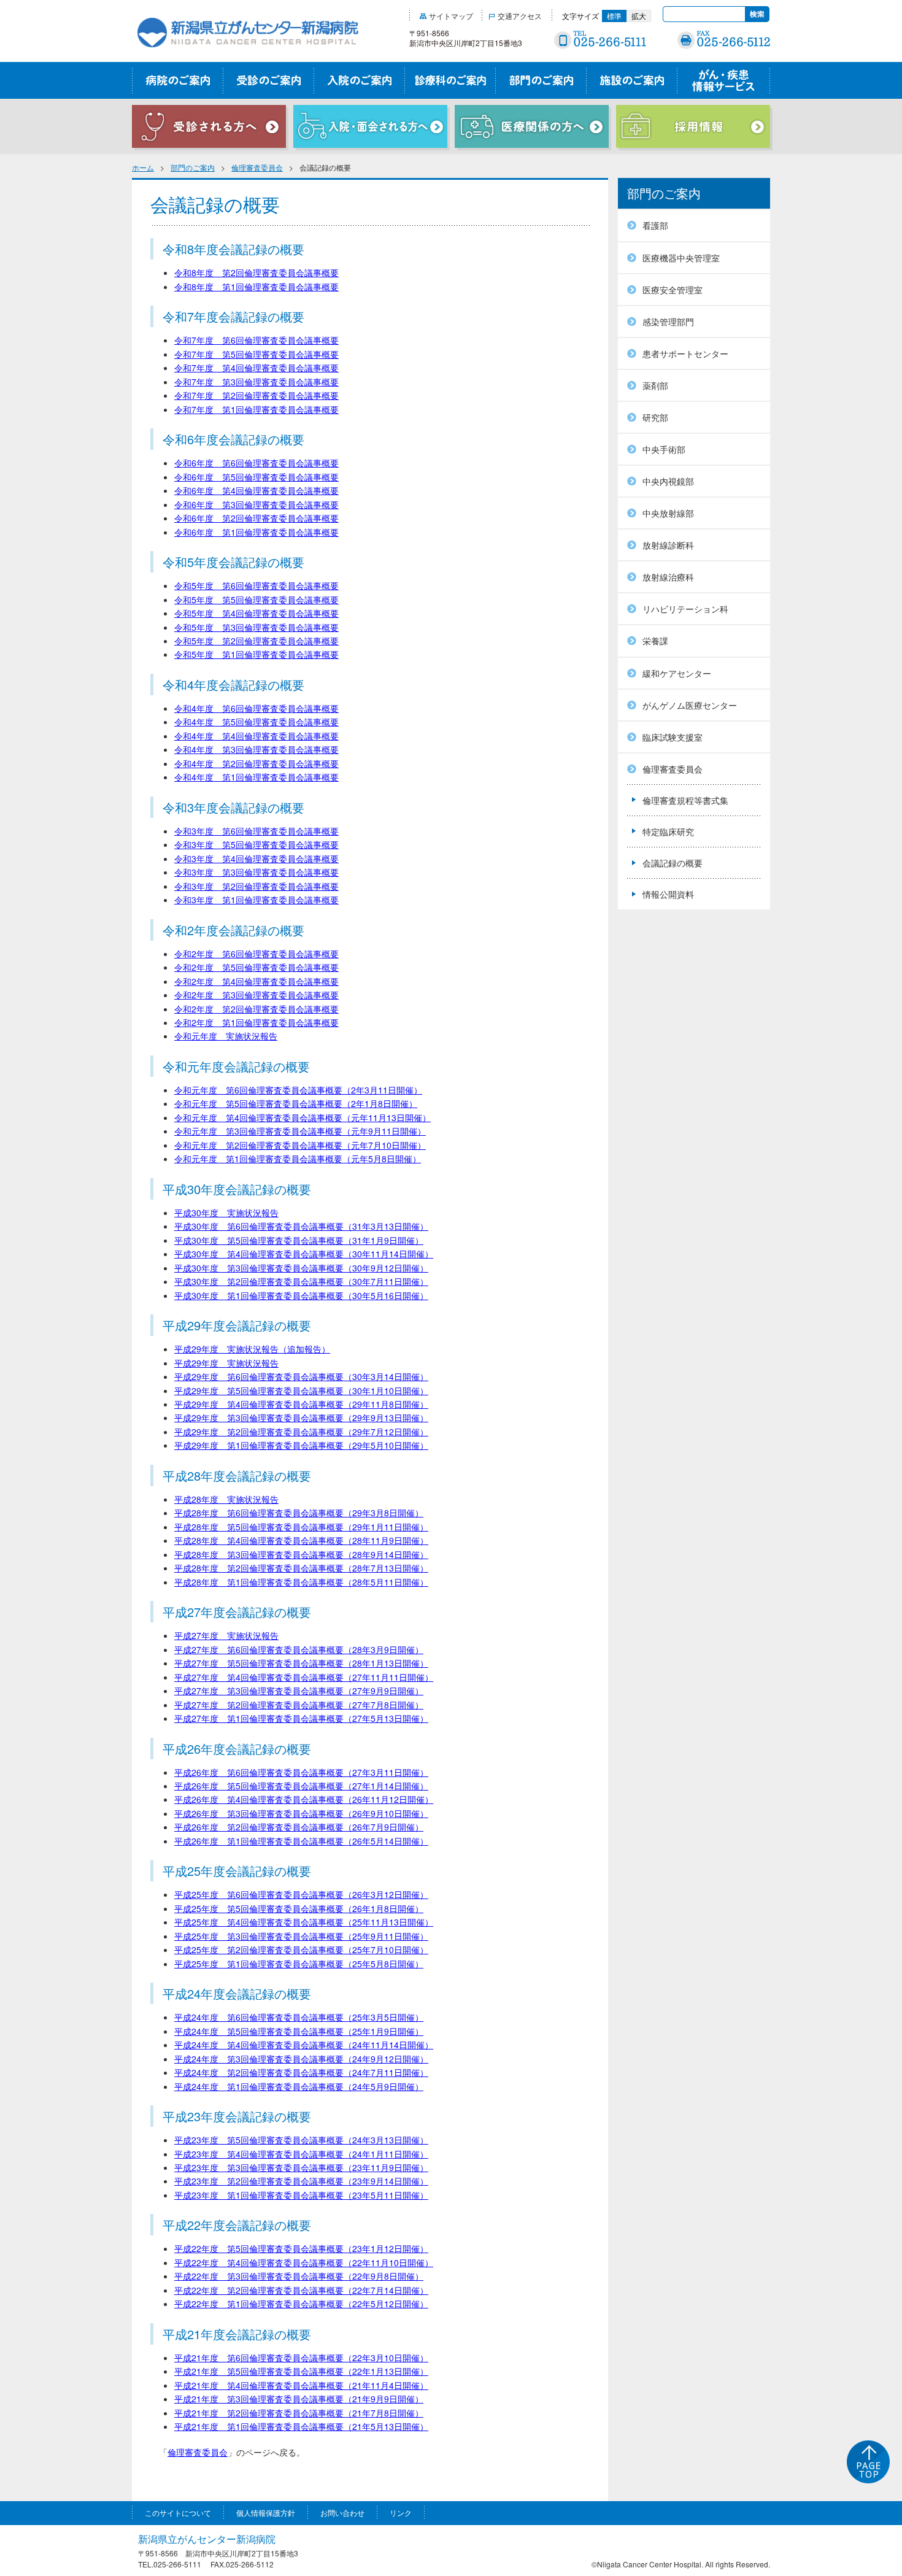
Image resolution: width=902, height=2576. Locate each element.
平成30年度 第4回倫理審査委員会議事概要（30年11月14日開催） (304, 1254)
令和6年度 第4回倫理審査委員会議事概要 (256, 490)
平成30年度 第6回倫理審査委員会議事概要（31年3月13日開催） (301, 1226)
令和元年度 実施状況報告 (226, 1036)
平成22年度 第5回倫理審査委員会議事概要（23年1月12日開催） (301, 2248)
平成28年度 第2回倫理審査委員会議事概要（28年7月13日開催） (301, 1568)
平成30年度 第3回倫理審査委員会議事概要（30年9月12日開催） (301, 1268)
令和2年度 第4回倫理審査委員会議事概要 (256, 981)
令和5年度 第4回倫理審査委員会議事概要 (256, 613)
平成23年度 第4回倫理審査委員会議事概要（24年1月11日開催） (301, 2154)
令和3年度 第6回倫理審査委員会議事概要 (256, 831)
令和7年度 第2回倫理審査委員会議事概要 (256, 395)
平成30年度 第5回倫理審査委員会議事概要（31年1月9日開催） (299, 1240)
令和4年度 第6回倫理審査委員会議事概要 (256, 708)
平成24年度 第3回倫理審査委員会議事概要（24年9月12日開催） (301, 2059)
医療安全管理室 (673, 290)
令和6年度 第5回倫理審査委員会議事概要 (256, 477)
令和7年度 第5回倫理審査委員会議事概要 (256, 354)
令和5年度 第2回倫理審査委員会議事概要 (256, 641)
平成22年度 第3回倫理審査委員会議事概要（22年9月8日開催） (299, 2276)
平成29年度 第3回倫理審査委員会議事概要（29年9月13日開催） (301, 1417)
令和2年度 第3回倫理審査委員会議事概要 (256, 995)
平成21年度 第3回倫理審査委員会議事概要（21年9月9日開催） (299, 2399)
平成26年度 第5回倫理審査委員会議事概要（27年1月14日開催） (301, 1786)
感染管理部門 (668, 322)
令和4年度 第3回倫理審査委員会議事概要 (256, 749)
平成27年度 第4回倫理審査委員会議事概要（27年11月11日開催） (304, 1677)
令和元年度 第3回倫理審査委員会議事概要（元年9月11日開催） (300, 1131)
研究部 (655, 417)
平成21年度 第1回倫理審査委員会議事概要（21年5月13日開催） (301, 2426)
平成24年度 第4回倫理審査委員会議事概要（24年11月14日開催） (304, 2045)
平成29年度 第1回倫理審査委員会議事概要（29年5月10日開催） (301, 1445)
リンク (401, 2512)
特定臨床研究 (668, 831)
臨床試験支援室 (673, 737)
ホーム (143, 167)
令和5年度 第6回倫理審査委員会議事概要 (256, 585)
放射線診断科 (668, 545)
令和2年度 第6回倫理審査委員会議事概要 (256, 954)
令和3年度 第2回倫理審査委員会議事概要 (256, 886)
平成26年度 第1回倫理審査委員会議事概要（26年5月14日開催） (301, 1841)
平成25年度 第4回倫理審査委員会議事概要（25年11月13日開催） (304, 1922)
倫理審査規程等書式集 (685, 800)
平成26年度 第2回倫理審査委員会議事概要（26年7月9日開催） (299, 1827)
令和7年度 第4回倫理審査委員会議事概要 (256, 368)
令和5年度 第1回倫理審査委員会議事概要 (256, 654)
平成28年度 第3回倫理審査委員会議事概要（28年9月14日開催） (301, 1554)
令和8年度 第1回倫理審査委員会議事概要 (256, 287)
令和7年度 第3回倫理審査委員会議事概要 (256, 382)
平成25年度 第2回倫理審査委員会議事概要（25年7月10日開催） (301, 1949)
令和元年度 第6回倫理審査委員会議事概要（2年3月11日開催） (298, 1090)
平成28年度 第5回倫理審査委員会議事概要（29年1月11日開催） (301, 1527)
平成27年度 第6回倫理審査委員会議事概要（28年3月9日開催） (299, 1649)
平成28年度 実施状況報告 (226, 1499)
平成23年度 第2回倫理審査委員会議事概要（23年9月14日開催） (301, 2181)
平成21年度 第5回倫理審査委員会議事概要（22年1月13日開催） (301, 2371)
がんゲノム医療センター (690, 705)
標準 (614, 16)
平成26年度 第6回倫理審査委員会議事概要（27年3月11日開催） (301, 1772)
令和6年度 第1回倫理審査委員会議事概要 (256, 532)
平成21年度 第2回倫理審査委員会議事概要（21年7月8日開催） (299, 2413)
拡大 (639, 16)
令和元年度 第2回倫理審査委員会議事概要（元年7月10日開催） (300, 1145)
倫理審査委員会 (257, 167)
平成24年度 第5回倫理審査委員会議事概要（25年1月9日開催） (299, 2031)
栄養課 (655, 641)
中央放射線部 (668, 513)
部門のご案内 (193, 167)
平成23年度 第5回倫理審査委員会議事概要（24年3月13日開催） (301, 2140)
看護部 (655, 225)
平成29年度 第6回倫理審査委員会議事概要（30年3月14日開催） (301, 1376)
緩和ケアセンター (677, 673)
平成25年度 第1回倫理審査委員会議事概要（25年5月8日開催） (299, 1964)
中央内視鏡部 (668, 481)
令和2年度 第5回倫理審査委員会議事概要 (256, 967)
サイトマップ (451, 16)
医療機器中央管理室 (681, 258)
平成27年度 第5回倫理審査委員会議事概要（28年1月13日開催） (301, 1663)
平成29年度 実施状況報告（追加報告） (252, 1349)
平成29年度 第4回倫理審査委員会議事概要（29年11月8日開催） (301, 1404)
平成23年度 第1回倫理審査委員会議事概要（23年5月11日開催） (301, 2195)
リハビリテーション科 (685, 609)
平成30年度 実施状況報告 (226, 1213)
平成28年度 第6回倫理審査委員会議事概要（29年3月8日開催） (299, 1513)
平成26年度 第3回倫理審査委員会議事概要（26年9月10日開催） (301, 1813)
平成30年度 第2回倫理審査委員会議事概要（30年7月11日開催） (301, 1281)
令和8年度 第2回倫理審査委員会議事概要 (256, 272)
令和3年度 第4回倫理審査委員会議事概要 (256, 858)
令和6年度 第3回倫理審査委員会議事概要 (256, 504)
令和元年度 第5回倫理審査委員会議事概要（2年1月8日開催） (296, 1103)
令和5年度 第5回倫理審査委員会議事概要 (256, 600)
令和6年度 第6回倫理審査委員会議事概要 (256, 463)
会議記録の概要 (673, 863)
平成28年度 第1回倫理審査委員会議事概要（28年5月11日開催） (301, 1582)
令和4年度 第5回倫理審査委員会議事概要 (256, 722)
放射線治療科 (668, 577)
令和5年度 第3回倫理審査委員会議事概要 (256, 627)
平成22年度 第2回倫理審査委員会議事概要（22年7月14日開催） (301, 2290)
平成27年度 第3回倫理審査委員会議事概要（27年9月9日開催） (299, 1691)
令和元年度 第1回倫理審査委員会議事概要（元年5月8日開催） (298, 1159)
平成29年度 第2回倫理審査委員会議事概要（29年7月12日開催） (301, 1432)
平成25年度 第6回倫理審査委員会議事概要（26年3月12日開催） (301, 1894)
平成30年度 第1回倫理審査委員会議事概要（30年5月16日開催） (301, 1295)
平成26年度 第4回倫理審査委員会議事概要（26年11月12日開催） (304, 1799)
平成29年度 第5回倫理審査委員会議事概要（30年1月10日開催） (301, 1390)
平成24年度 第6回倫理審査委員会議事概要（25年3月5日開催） (299, 2017)
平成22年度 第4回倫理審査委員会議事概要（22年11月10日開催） (304, 2262)
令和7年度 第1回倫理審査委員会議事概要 (256, 409)
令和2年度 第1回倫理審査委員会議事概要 (256, 1022)
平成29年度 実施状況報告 (226, 1363)
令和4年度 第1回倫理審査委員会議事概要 (256, 777)
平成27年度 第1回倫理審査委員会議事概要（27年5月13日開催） (301, 1718)
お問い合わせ (342, 2512)
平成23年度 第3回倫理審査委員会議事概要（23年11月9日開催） (301, 2167)
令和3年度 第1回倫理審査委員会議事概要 (256, 900)
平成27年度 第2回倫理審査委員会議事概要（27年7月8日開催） (299, 1705)
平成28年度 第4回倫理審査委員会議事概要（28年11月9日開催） (301, 1540)
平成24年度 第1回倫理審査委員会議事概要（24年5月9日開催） (299, 2086)
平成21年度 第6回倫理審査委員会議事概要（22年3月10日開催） (301, 2358)
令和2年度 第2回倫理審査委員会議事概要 (256, 1009)
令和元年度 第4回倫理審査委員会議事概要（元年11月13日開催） (303, 1117)
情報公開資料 (668, 894)
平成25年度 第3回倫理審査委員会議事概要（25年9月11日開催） (301, 1936)
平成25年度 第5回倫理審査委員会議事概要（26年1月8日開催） (299, 1908)
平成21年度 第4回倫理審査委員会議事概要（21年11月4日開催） (301, 2385)
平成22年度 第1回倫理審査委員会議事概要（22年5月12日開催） (301, 2304)
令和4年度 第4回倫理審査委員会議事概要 (256, 736)
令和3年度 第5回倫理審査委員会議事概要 (256, 844)
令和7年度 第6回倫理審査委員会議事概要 (256, 340)
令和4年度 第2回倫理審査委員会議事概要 (256, 763)
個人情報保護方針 (266, 2512)
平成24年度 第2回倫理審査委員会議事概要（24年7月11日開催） (301, 2072)
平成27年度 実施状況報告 (226, 1635)
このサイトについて (178, 2512)
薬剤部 (655, 385)
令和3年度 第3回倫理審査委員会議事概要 (256, 872)
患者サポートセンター (685, 353)
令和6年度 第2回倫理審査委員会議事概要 (256, 518)
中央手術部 (664, 449)
